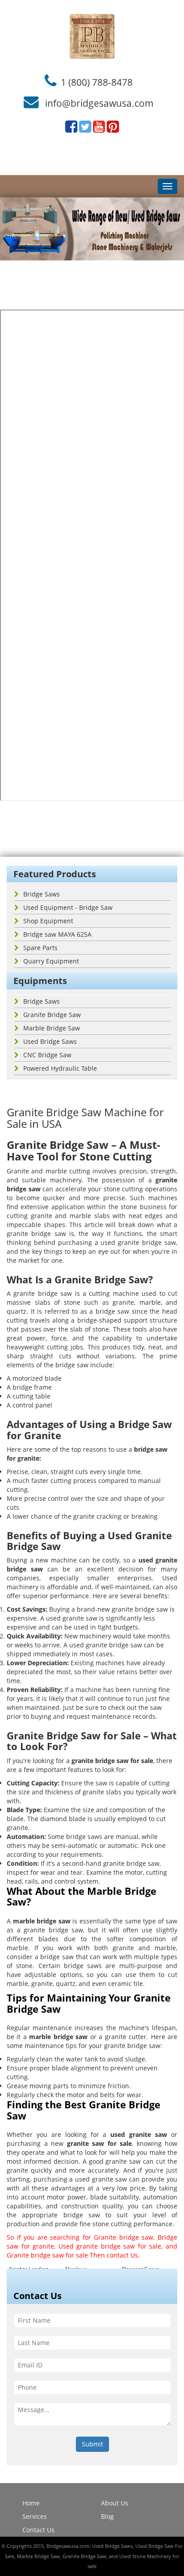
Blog (107, 2516)
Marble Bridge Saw (52, 1028)
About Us (115, 2503)
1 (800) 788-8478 (97, 82)
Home (31, 2503)
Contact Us (38, 2530)
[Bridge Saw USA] (92, 36)
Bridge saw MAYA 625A (57, 934)
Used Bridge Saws (50, 1041)
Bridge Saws (42, 894)
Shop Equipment (48, 921)
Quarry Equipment (51, 961)
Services (35, 2516)
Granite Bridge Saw (52, 1015)
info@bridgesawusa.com (99, 103)
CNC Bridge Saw (47, 1055)
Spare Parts (40, 948)
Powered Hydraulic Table (60, 1068)
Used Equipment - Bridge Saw (68, 907)
